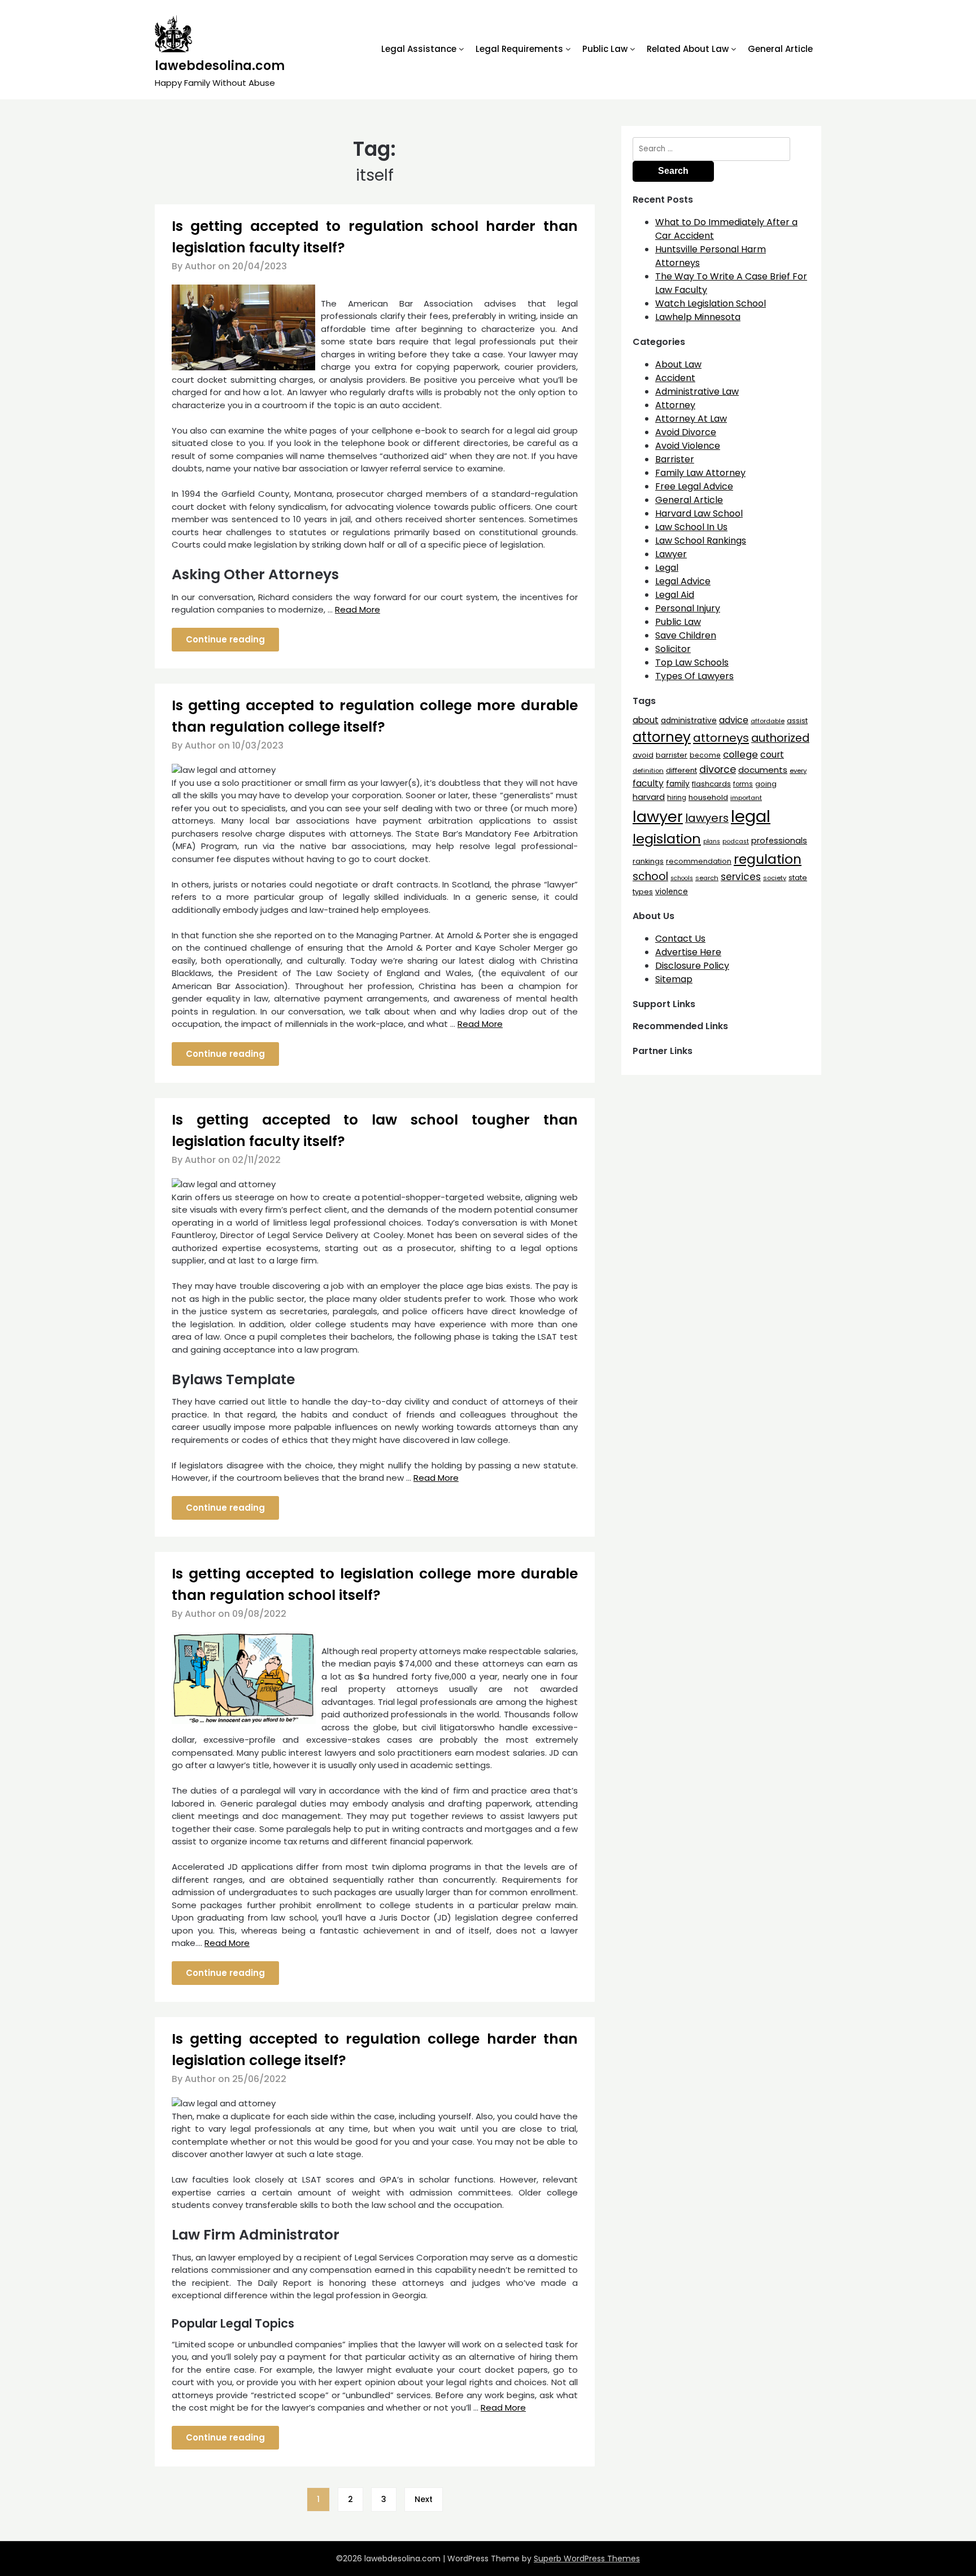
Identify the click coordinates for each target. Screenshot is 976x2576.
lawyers (707, 818)
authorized (780, 738)
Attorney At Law (691, 419)
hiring (677, 798)
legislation (667, 839)
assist (797, 721)
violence (672, 892)
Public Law (605, 49)
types (643, 892)
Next (424, 2499)
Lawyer (671, 554)
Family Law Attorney (700, 473)
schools (682, 878)
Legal (667, 568)
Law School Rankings (701, 541)
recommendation (699, 861)
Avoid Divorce (686, 432)
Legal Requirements (519, 49)
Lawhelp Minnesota (698, 317)
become (705, 755)
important (746, 798)
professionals (779, 841)
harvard (649, 797)
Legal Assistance (419, 49)
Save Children (686, 635)
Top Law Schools (692, 662)
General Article (780, 49)
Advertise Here (688, 952)
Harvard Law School (699, 513)
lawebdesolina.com (220, 66)
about (646, 720)
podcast (736, 841)
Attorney (675, 405)
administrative (689, 720)
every (798, 771)
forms (743, 784)
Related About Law (688, 49)
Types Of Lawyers (694, 676)
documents (763, 770)
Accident (675, 378)
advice (734, 720)
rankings (648, 861)
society (775, 878)
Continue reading (225, 639)
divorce (718, 769)
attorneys (721, 738)
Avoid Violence (688, 446)
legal (751, 816)
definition (648, 771)
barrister (672, 755)
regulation (768, 859)
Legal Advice (683, 581)
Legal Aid (675, 595)
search (707, 878)
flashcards (711, 784)
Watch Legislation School (711, 303)
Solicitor (673, 649)
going (766, 784)
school (650, 876)
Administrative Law (697, 392)
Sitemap (674, 979)
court (772, 755)
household (708, 797)
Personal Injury (688, 608)
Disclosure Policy (692, 966)
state (798, 878)
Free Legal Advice (694, 486)
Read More (358, 609)
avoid (643, 755)
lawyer (658, 817)
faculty (648, 783)
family (678, 784)
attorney (662, 737)
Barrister (675, 459)
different (681, 770)
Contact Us (680, 939)
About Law (678, 364)
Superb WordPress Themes (587, 2558)
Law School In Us (691, 527)
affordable (768, 721)
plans (712, 841)
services (741, 877)
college (740, 755)
